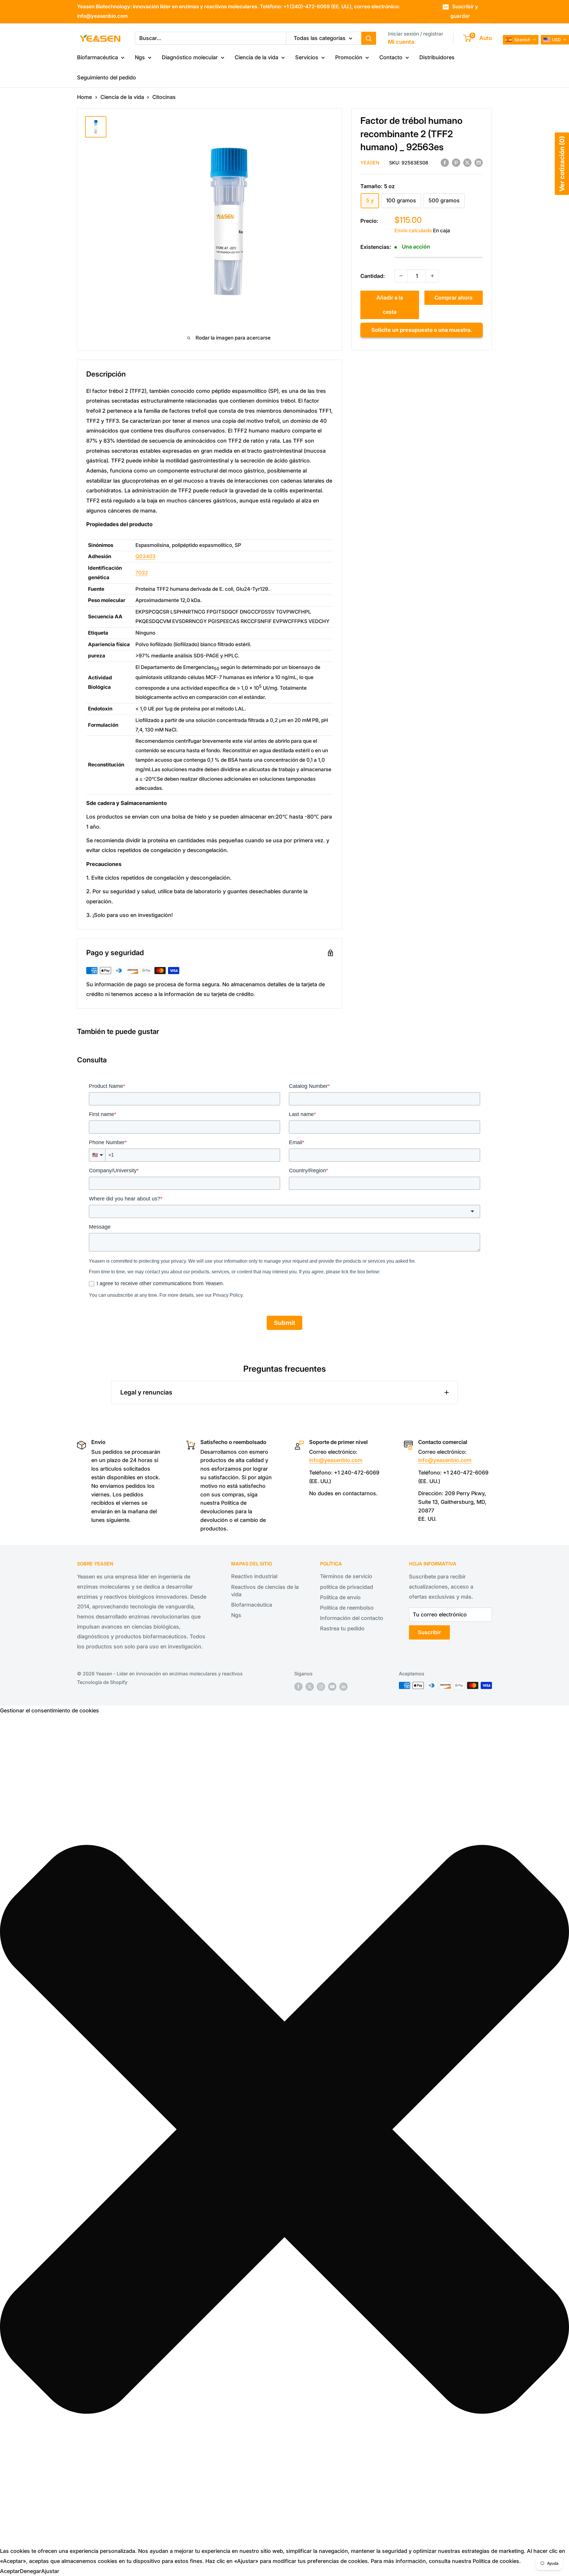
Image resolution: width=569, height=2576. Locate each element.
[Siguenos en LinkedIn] (343, 1686)
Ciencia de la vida (256, 57)
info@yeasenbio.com (336, 1460)
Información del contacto (352, 1618)
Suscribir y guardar (464, 11)
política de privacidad (347, 1587)
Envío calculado (413, 230)
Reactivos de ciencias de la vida (265, 1591)
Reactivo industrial (254, 1576)
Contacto (391, 57)
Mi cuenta (401, 42)
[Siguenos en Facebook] (298, 1686)
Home (84, 97)
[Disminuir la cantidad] (401, 276)
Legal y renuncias (146, 1392)
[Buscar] (369, 38)
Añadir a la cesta (390, 305)
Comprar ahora (453, 298)
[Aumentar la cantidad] (432, 276)
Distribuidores (437, 57)
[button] (284, 2131)
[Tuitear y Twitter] (467, 162)
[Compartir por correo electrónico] (479, 162)
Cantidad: (373, 276)
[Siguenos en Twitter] (310, 1686)
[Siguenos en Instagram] (321, 1686)
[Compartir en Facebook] (445, 162)
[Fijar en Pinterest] (456, 162)
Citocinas (164, 97)
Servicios (307, 57)
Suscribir (429, 1632)
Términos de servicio (346, 1576)
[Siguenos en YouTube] (332, 1686)
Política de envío (340, 1597)
